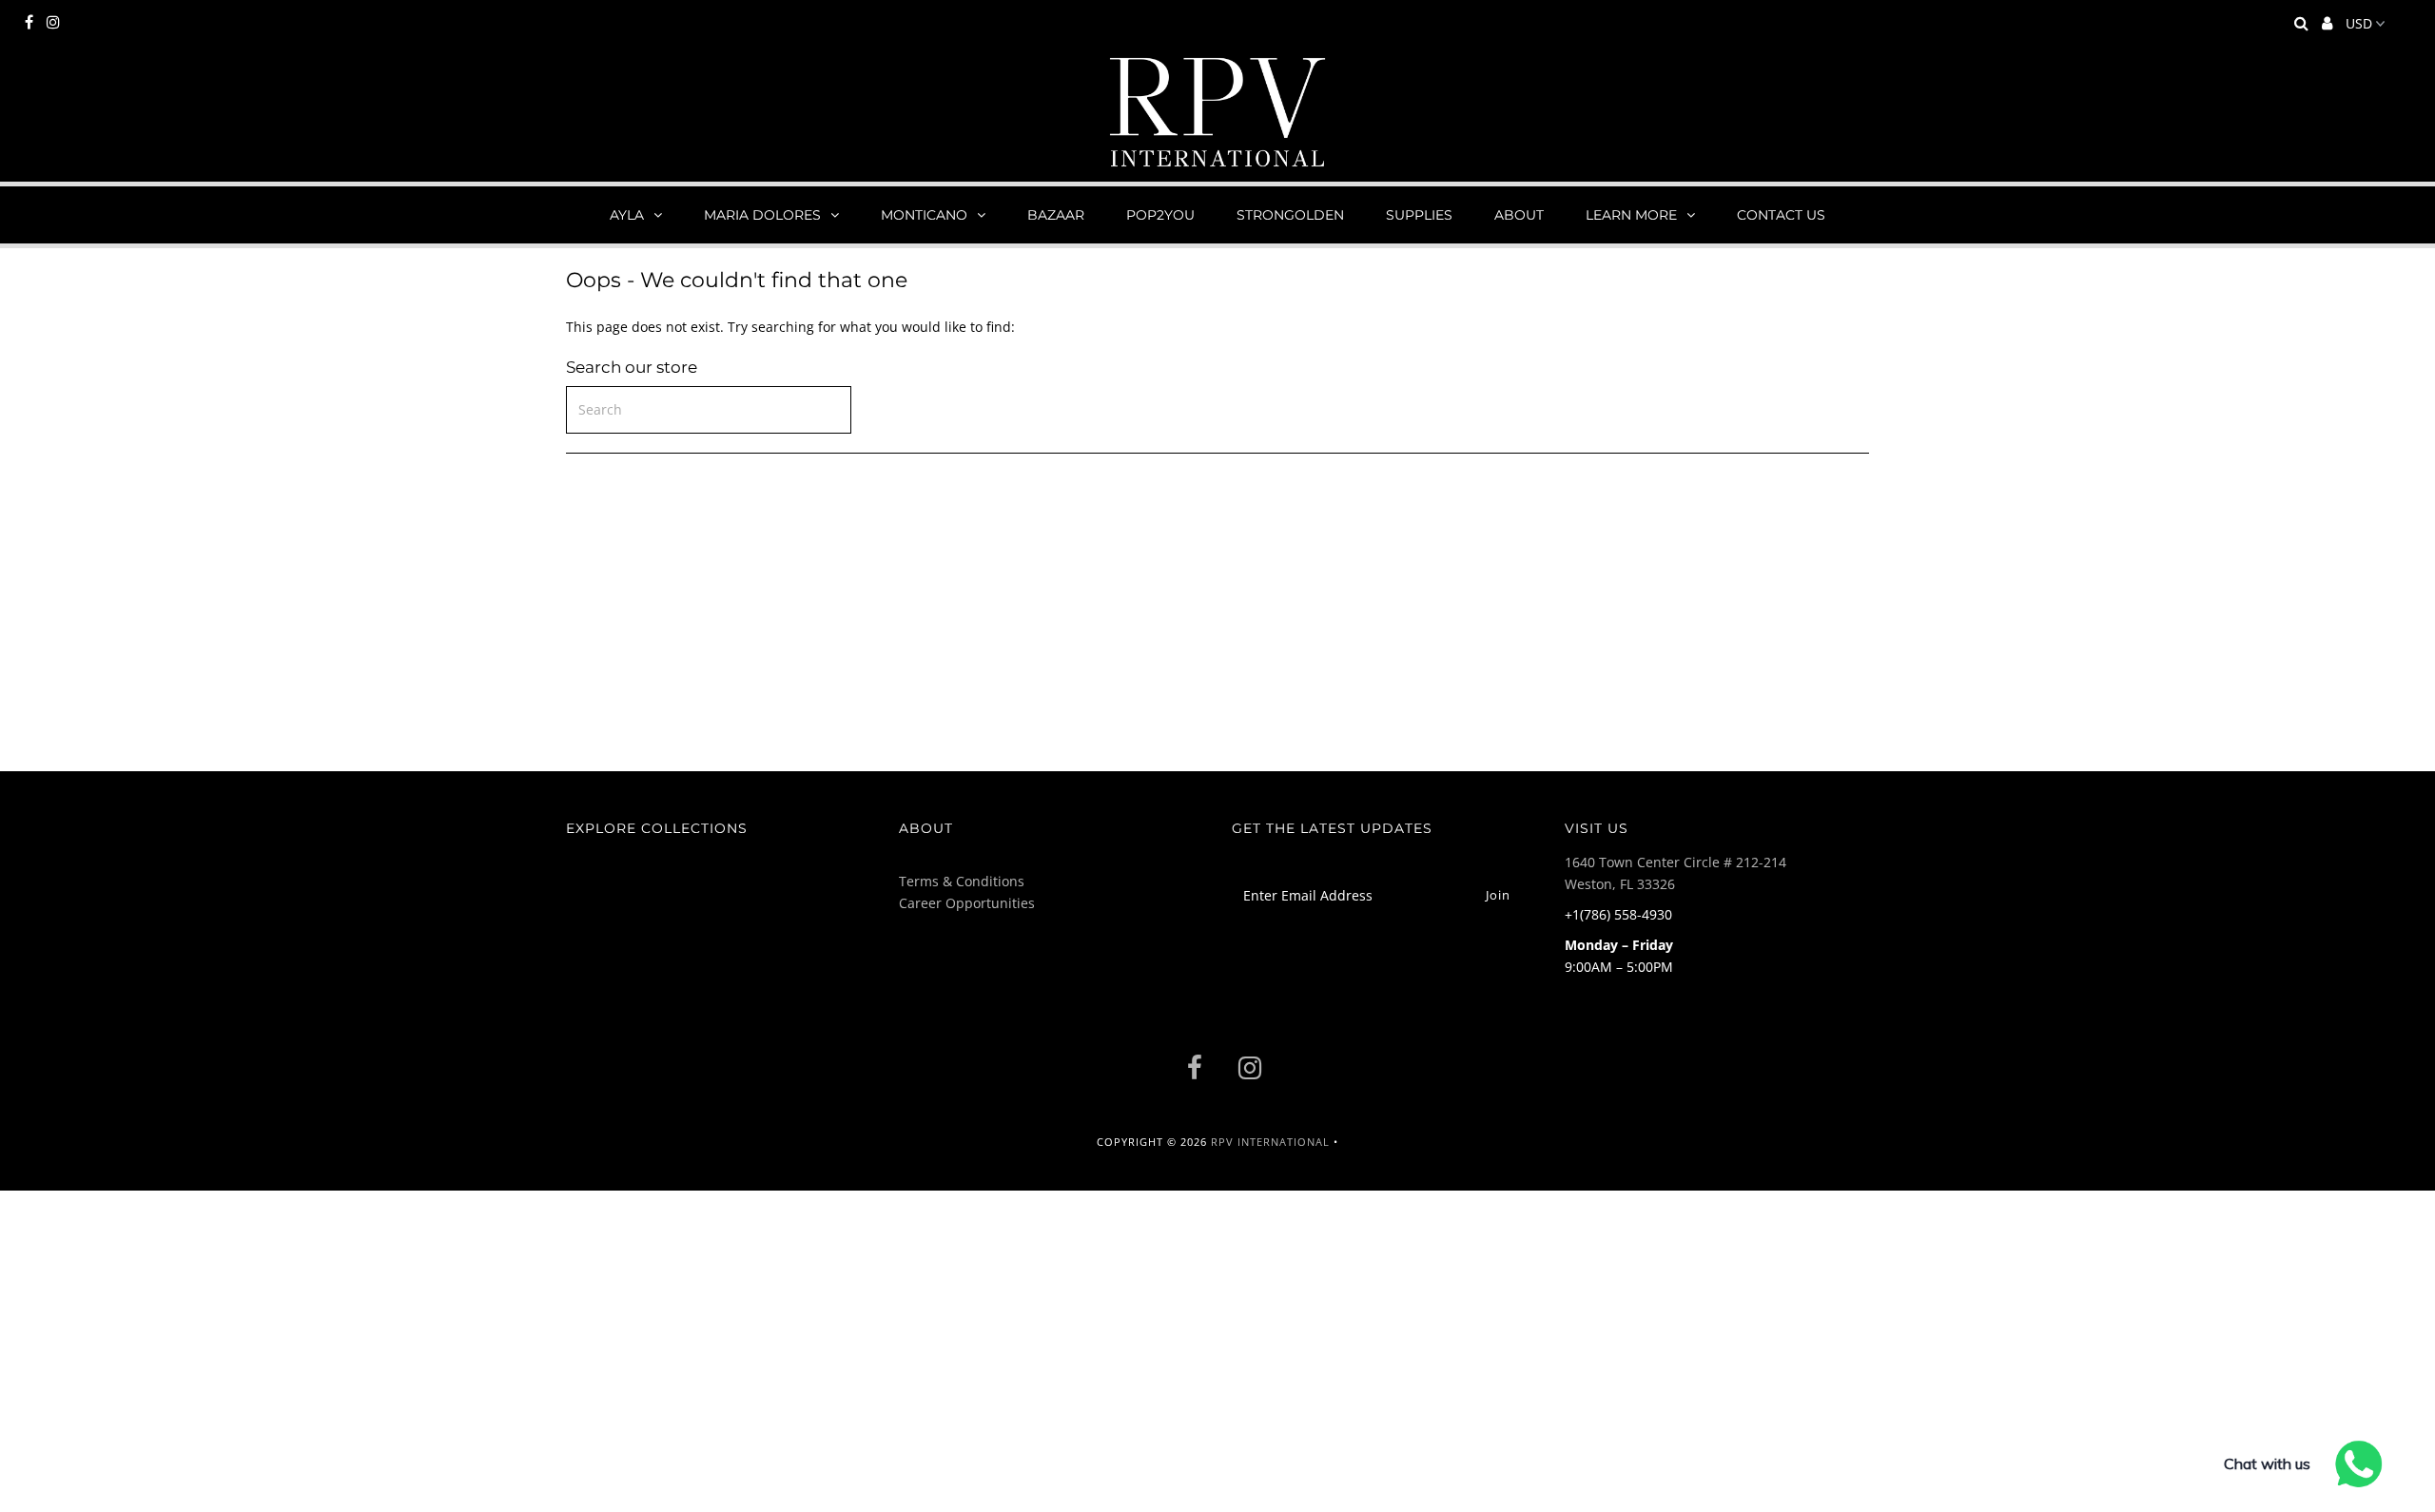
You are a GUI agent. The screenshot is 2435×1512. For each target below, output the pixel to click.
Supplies (1419, 215)
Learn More (1631, 215)
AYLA (627, 215)
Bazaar (1056, 215)
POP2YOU (1160, 215)
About (1519, 215)
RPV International (1270, 1142)
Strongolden (1290, 215)
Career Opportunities (967, 903)
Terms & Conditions (962, 881)
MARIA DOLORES (762, 215)
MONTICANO (924, 215)
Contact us (1781, 215)
